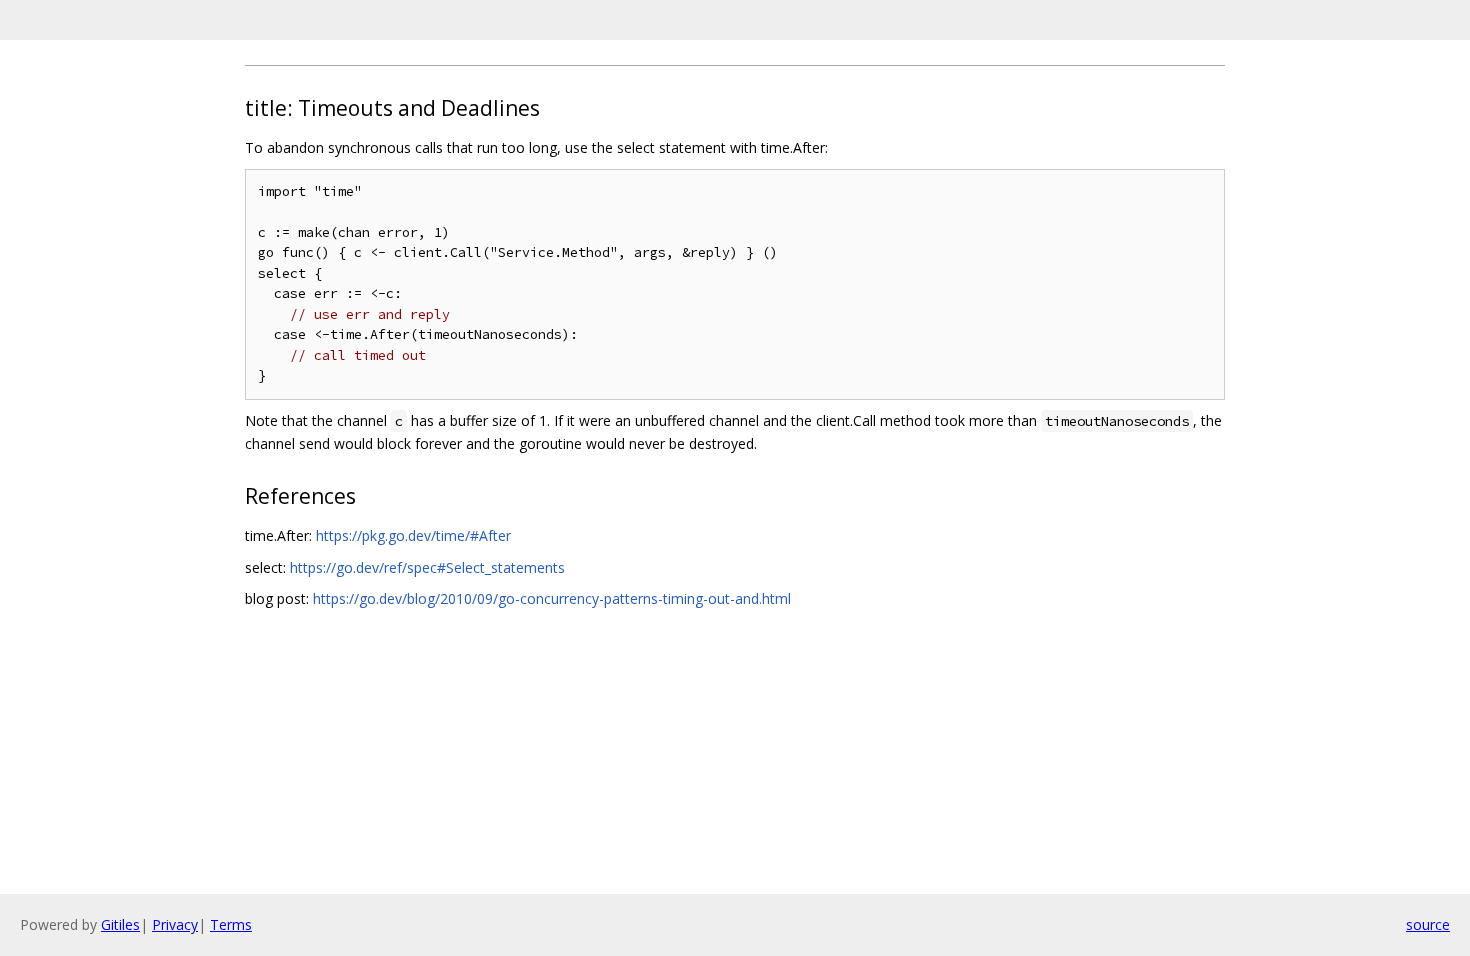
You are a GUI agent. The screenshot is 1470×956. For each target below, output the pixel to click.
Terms (231, 924)
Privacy (175, 924)
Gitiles (120, 924)
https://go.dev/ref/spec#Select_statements (427, 567)
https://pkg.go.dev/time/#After (413, 535)
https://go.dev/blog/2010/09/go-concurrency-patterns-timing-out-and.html (552, 598)
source (1428, 924)
